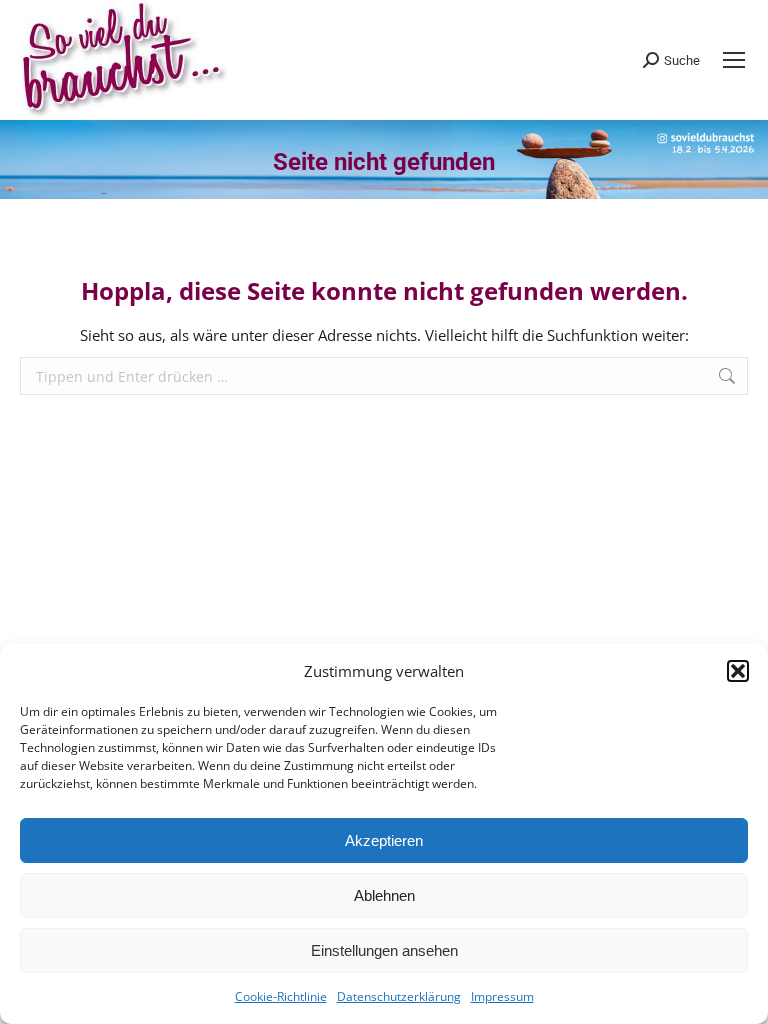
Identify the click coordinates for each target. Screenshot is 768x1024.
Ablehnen (384, 895)
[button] (738, 671)
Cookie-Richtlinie (281, 996)
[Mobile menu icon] (734, 60)
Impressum (502, 996)
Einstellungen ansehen (384, 950)
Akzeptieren (384, 840)
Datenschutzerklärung (399, 996)
